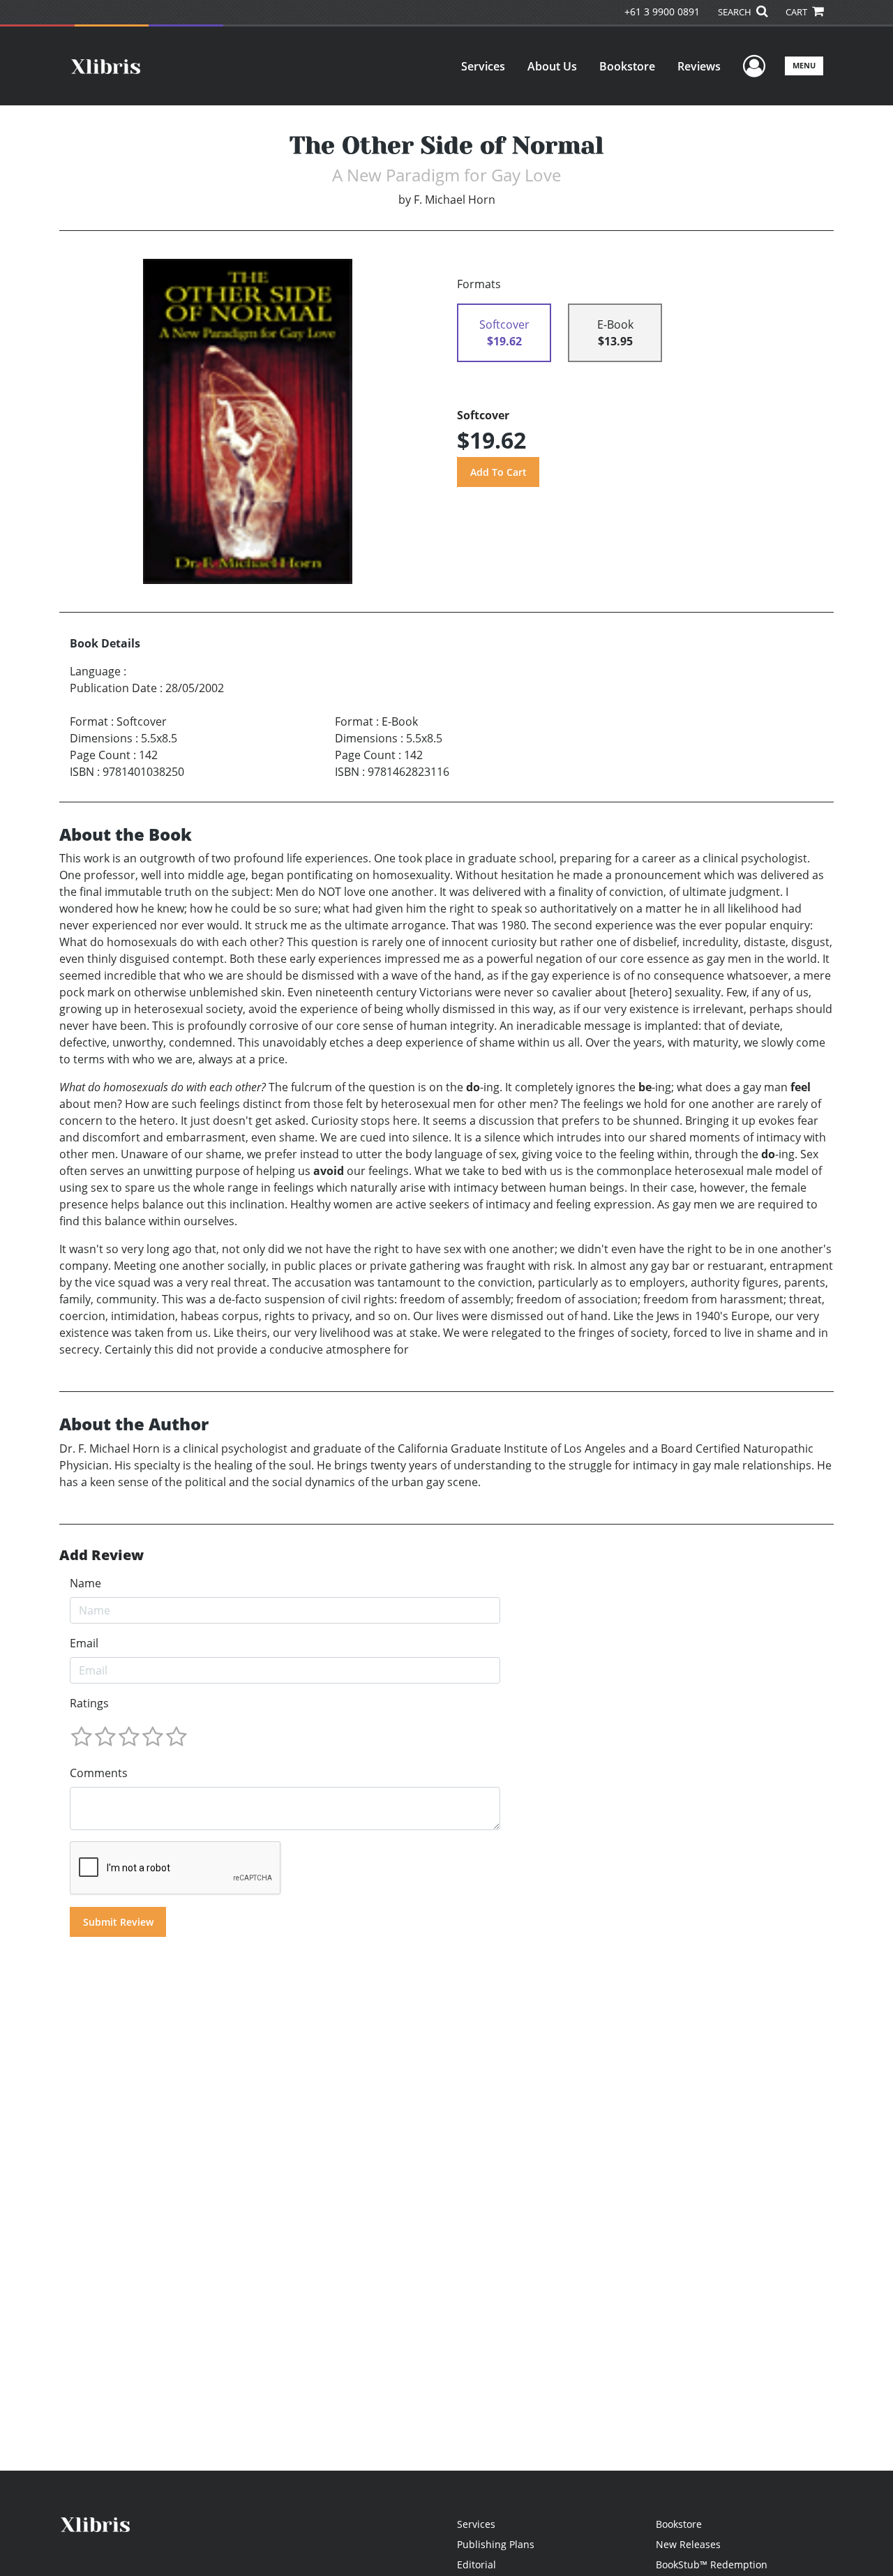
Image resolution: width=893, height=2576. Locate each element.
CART (797, 12)
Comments (99, 1773)
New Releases (688, 2544)
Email (84, 1643)
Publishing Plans (496, 2544)
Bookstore (627, 66)
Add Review (102, 1555)
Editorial (476, 2564)
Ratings (89, 1703)
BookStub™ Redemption (712, 2564)
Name (85, 1583)
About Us (552, 66)
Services (483, 66)
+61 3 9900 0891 (662, 12)
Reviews (699, 66)
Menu (804, 65)
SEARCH (736, 12)
